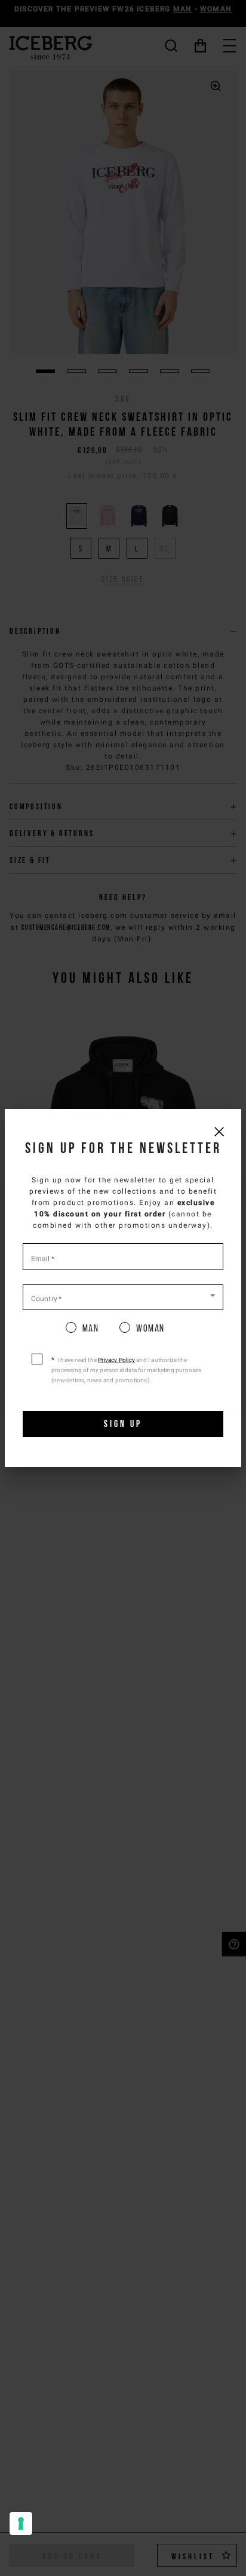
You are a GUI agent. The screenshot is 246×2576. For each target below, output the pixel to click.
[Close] (219, 1131)
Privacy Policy (116, 1360)
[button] (123, 1296)
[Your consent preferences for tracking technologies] (21, 2523)
